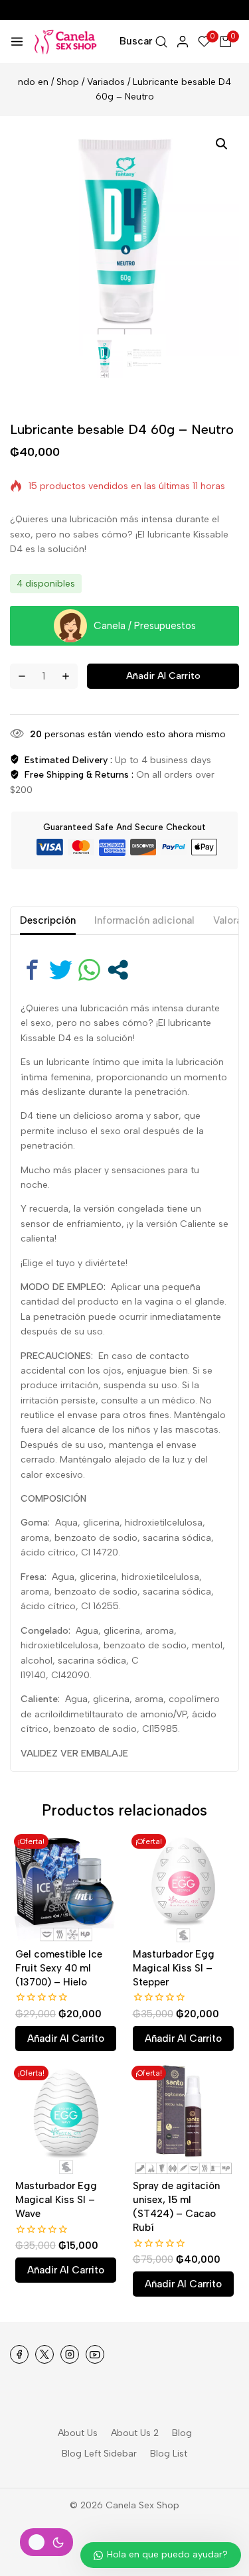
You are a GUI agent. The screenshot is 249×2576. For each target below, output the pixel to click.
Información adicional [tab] (144, 920)
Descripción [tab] (48, 920)
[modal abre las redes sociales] (118, 970)
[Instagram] (70, 2354)
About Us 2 (135, 2433)
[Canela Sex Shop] (66, 42)
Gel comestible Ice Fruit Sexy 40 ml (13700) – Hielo (59, 1968)
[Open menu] (17, 41)
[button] (222, 144)
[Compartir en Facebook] (32, 970)
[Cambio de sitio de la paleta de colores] (46, 2542)
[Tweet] (61, 970)
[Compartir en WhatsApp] (89, 970)
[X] (44, 2354)
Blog (182, 2433)
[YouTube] (95, 2354)
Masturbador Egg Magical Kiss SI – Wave (56, 2200)
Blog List (169, 2454)
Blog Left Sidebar (99, 2454)
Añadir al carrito (163, 676)
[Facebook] (19, 2354)
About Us (78, 2433)
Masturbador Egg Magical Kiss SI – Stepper (174, 1968)
